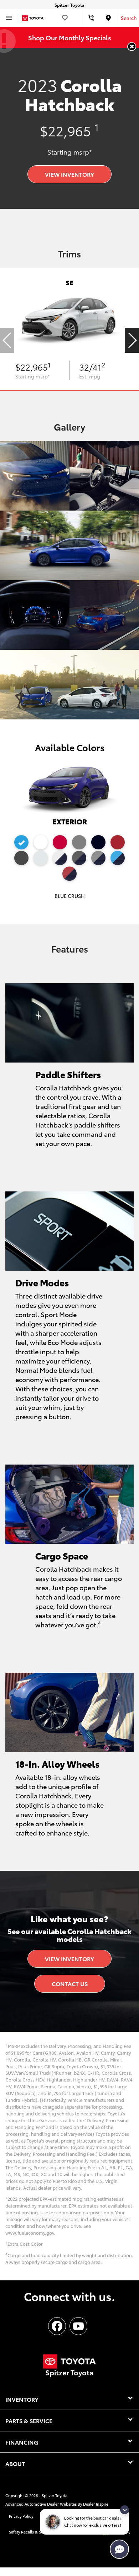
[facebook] (57, 2326)
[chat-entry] (119, 2549)
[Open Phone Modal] (91, 18)
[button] (132, 47)
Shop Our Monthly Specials (70, 37)
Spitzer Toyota (55, 2495)
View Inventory (69, 174)
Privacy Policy (21, 2516)
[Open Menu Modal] (9, 18)
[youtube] (78, 2326)
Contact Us (70, 1984)
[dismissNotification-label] (125, 2510)
